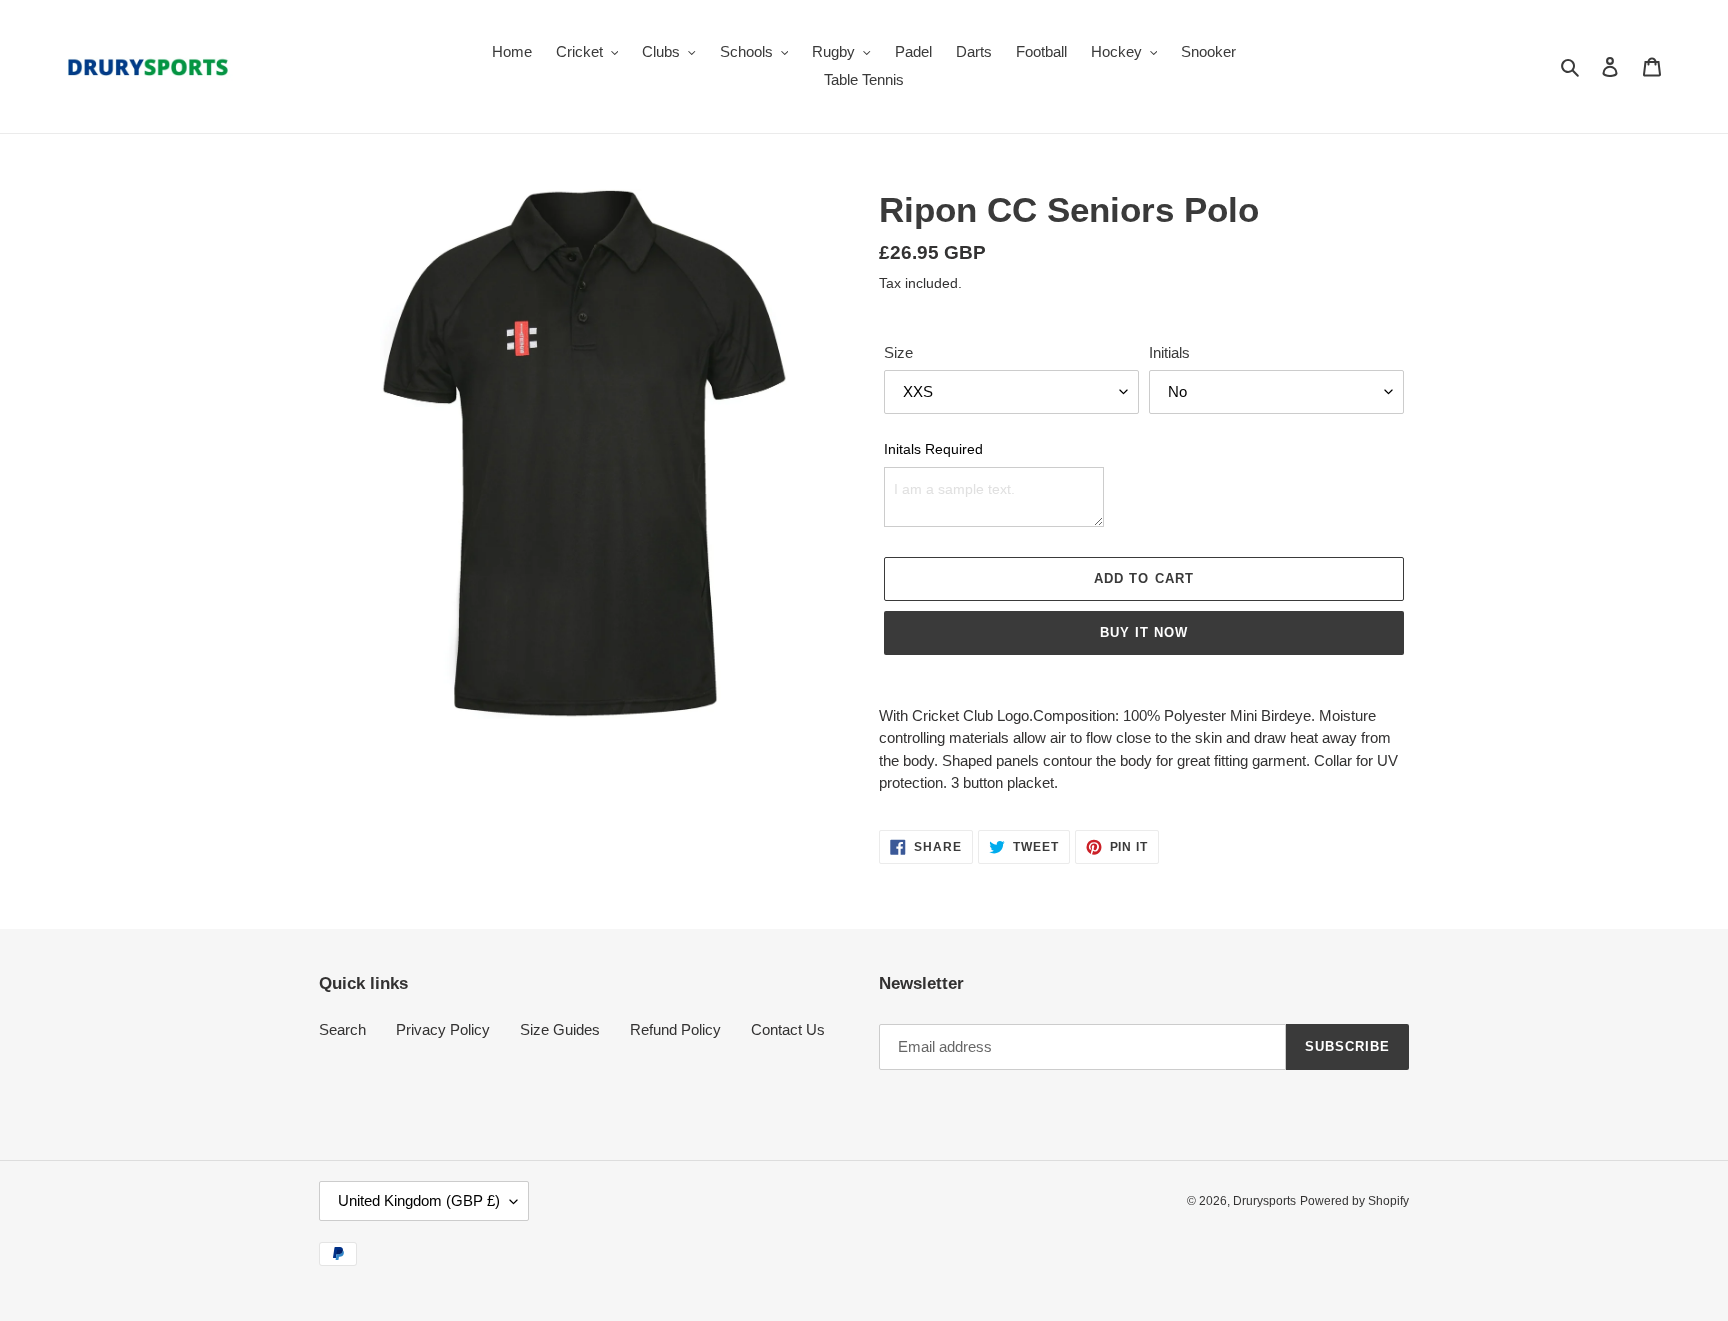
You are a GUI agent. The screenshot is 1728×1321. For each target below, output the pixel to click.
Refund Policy (675, 1029)
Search (342, 1029)
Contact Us (788, 1029)
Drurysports (1264, 1201)
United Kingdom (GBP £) (419, 1200)
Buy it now (1144, 632)
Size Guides (560, 1029)
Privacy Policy (443, 1029)
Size (898, 352)
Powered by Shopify (1354, 1201)
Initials (1169, 352)
